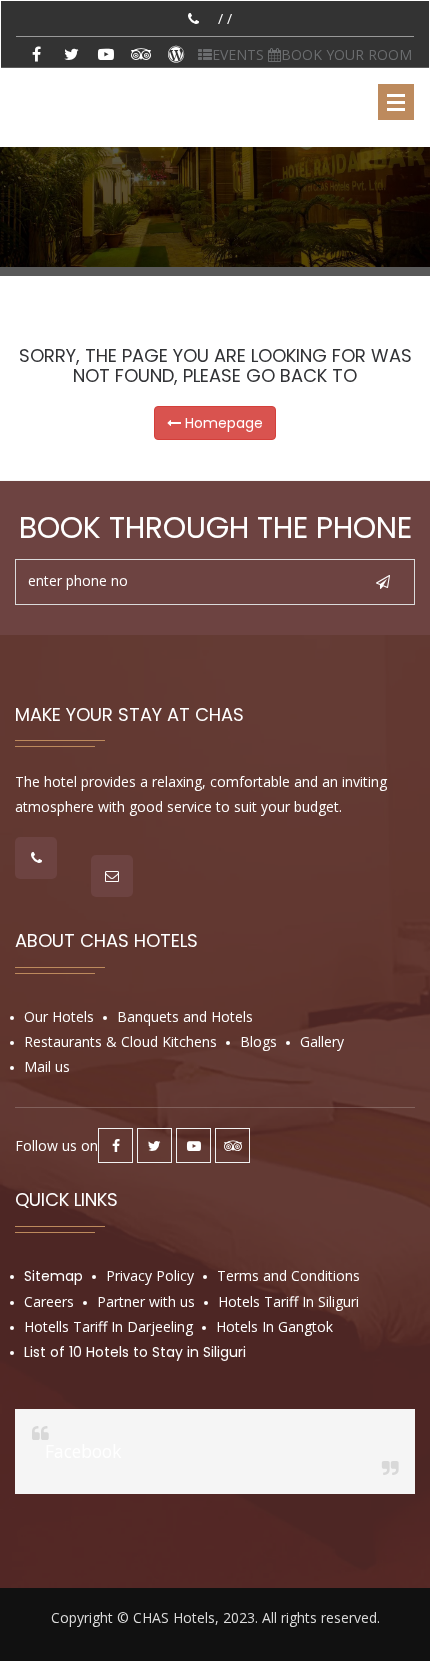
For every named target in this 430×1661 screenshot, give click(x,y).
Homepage (222, 423)
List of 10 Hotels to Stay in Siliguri (135, 1352)
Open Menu (396, 102)
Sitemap (53, 1276)
